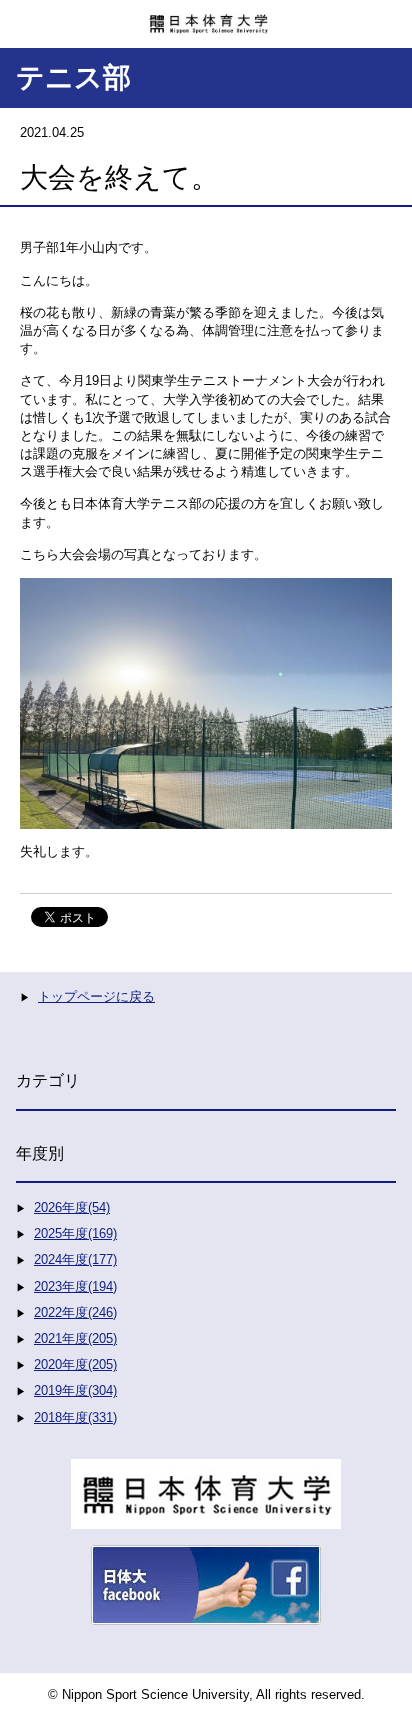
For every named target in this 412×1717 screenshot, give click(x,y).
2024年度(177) (75, 1259)
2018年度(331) (75, 1417)
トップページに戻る (96, 996)
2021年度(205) (75, 1338)
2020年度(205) (75, 1364)
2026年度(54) (72, 1207)
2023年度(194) (75, 1286)
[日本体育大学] (206, 17)
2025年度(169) (75, 1233)
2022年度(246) (75, 1312)
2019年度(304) (75, 1390)
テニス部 (73, 77)
